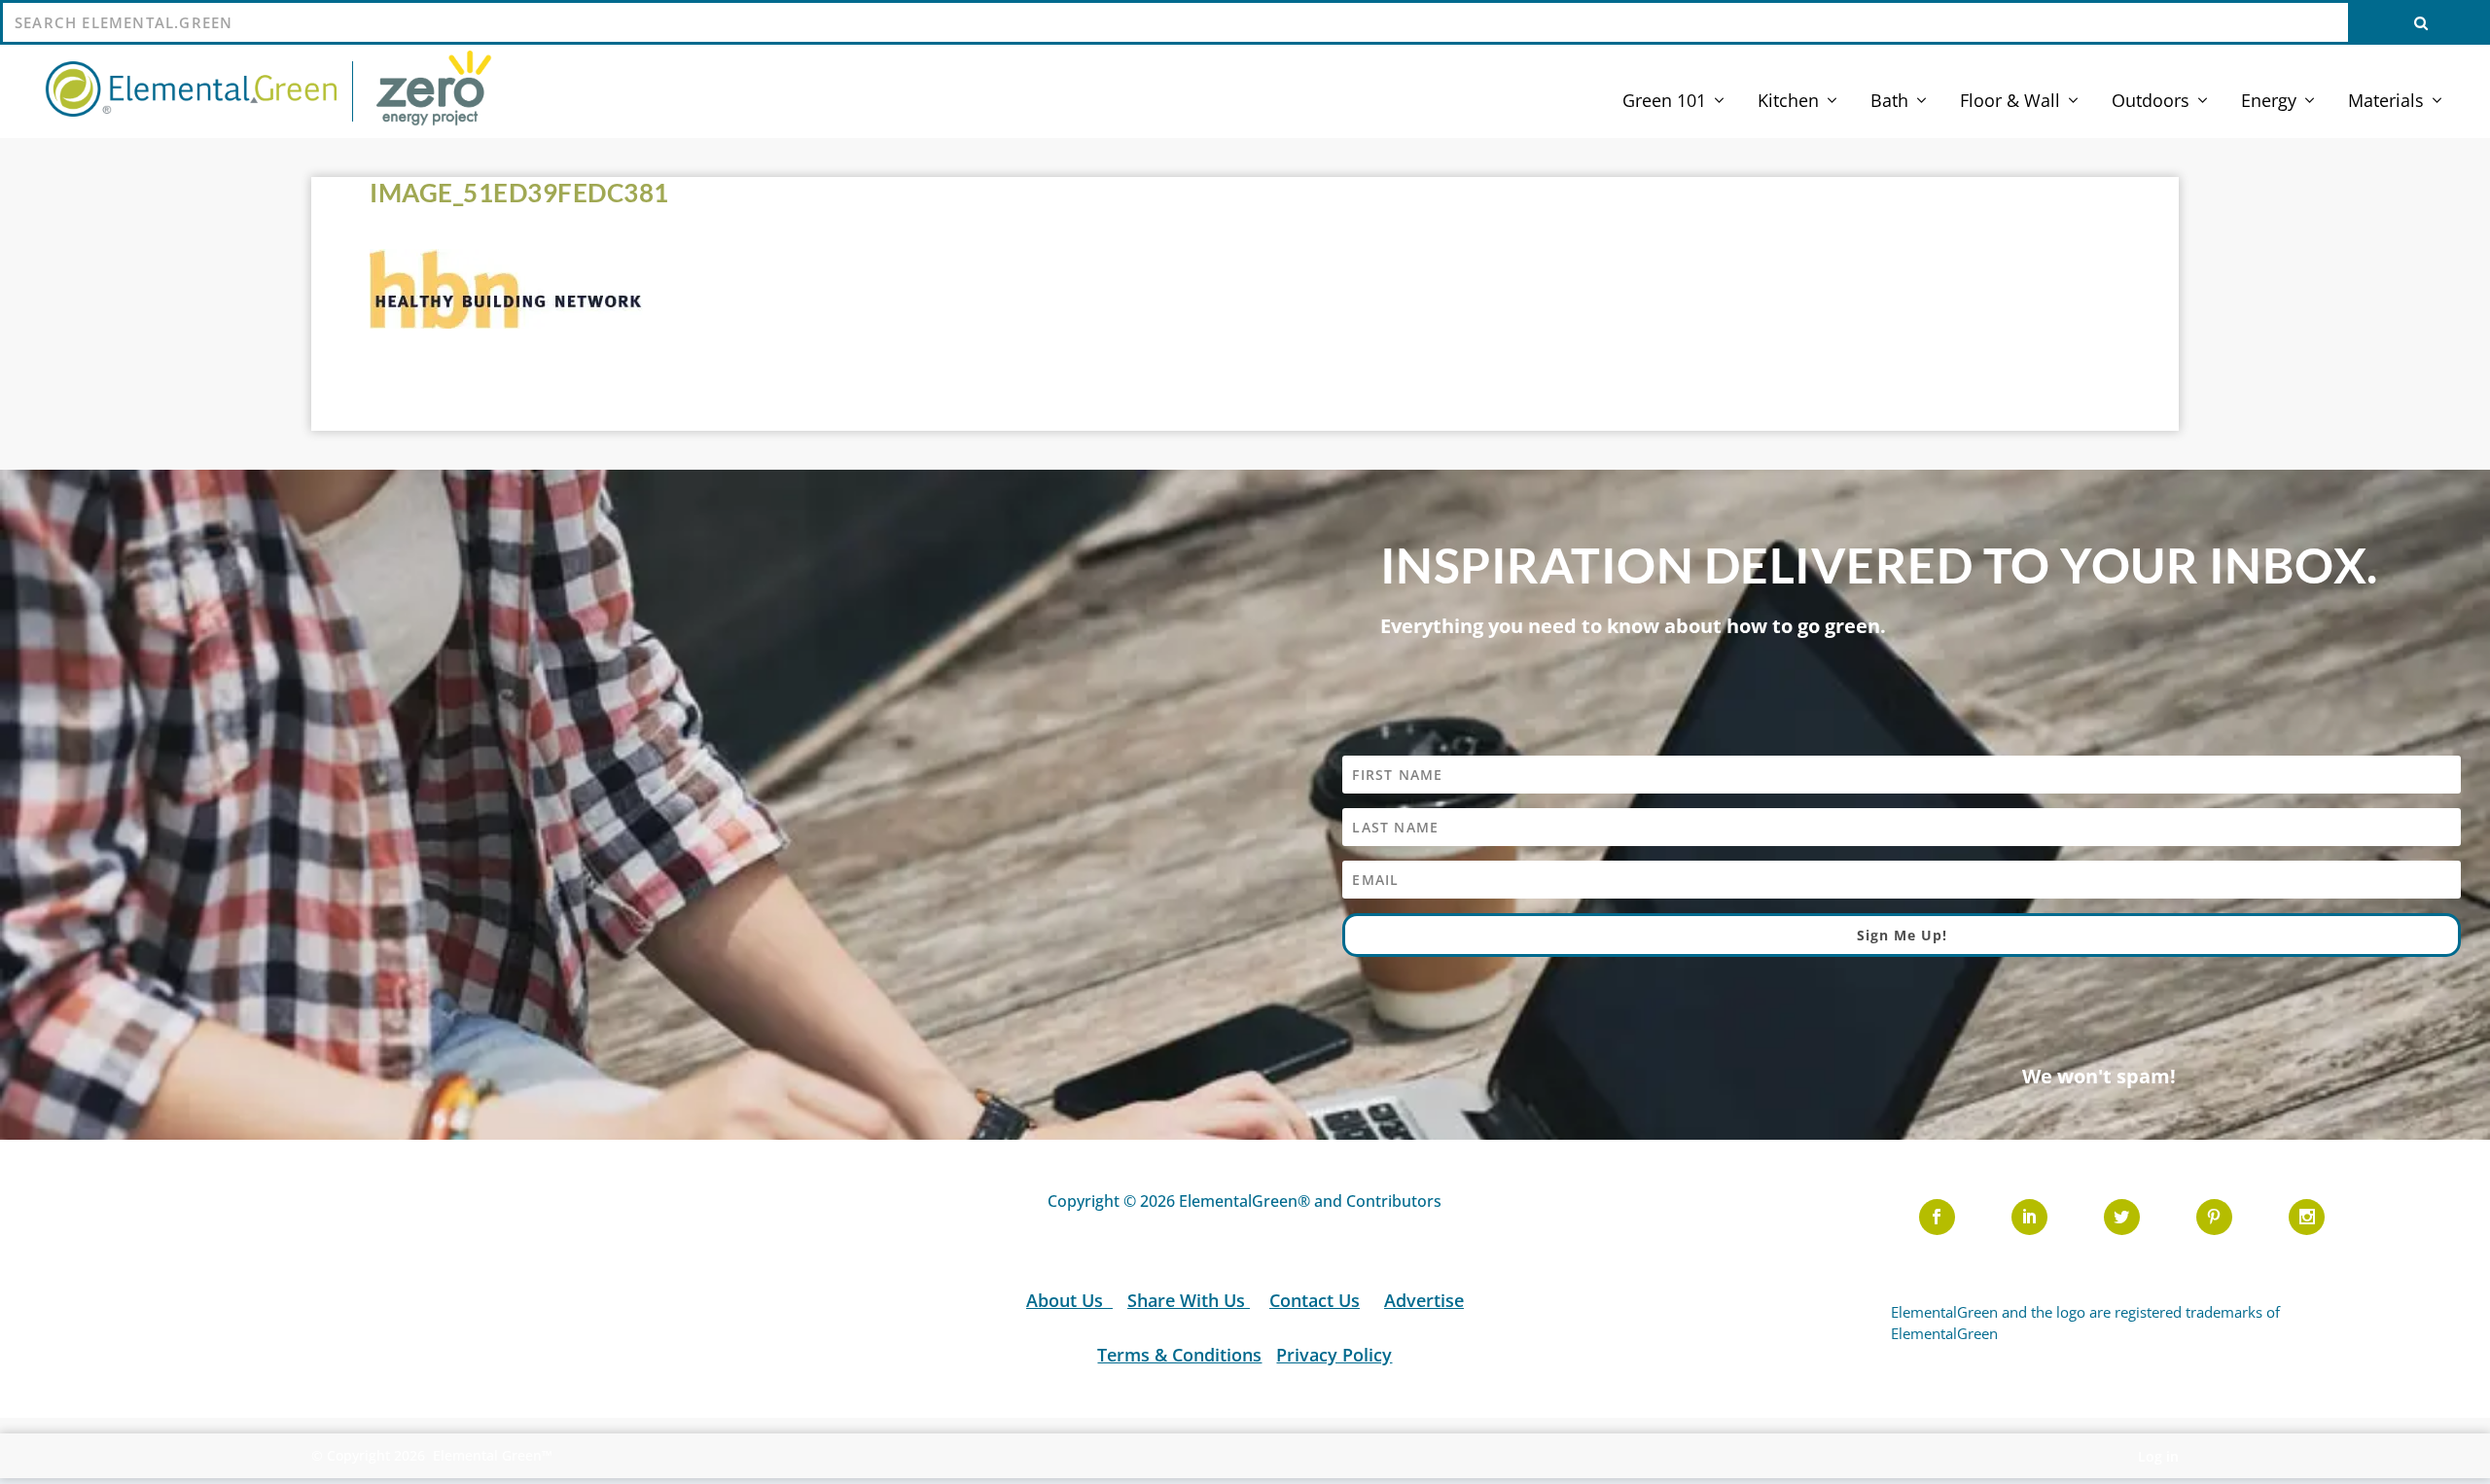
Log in (2158, 1456)
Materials (2386, 102)
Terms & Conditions (1179, 1355)
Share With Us (1189, 1300)
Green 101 (1664, 102)
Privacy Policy (1334, 1355)
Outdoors (2151, 102)
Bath (1889, 102)
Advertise (1424, 1300)
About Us (1067, 1300)
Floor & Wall (2010, 102)
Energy (2269, 102)
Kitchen (1788, 102)
